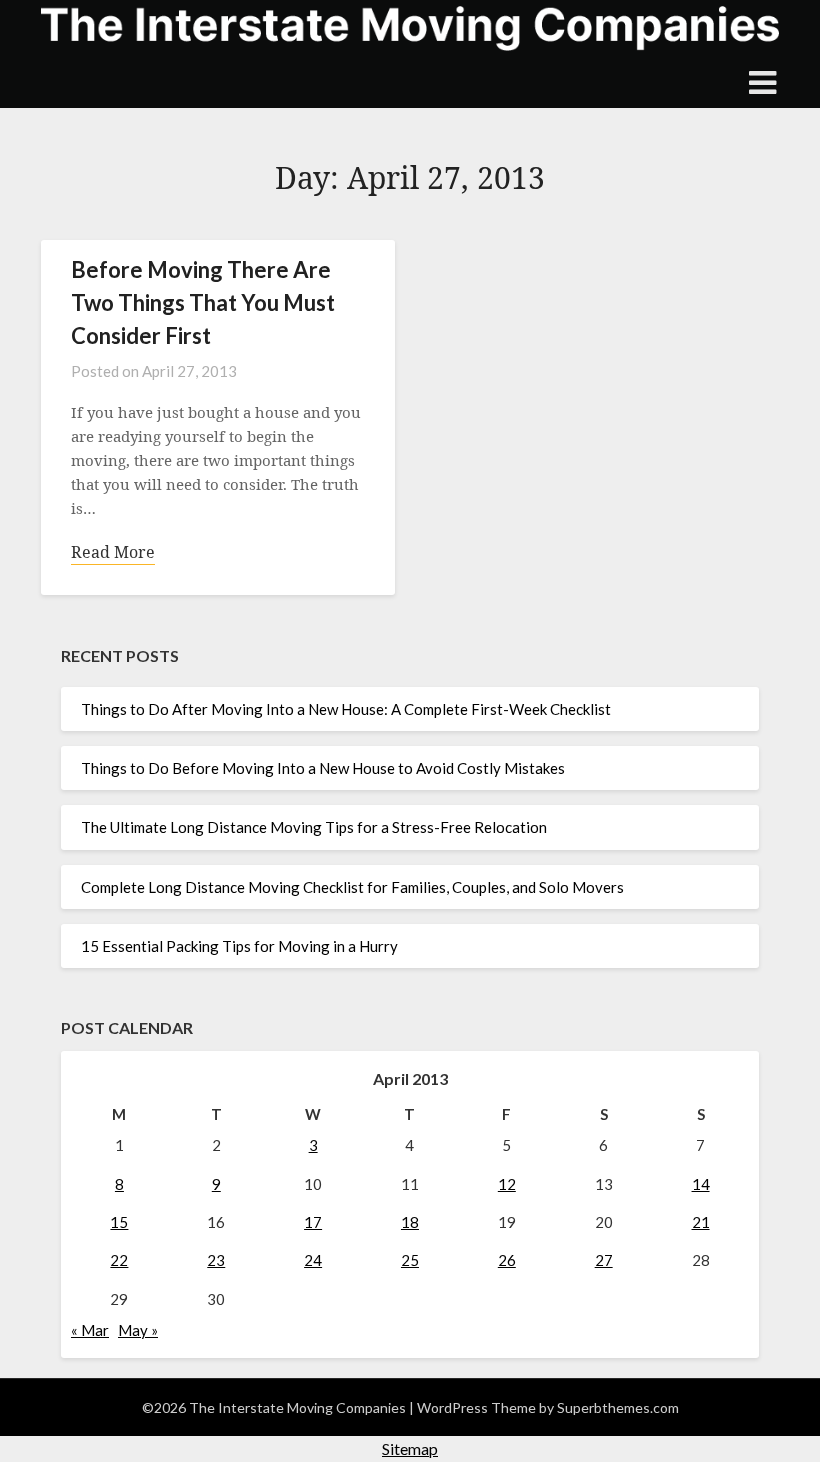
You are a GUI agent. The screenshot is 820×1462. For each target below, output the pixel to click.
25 (410, 1260)
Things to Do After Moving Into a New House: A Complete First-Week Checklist (346, 709)
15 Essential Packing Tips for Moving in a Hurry (239, 946)
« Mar (90, 1330)
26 (507, 1260)
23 (216, 1260)
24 (313, 1260)
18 (410, 1222)
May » (138, 1330)
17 (313, 1222)
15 (119, 1222)
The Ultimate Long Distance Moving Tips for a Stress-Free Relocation (314, 827)
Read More (113, 552)
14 (701, 1184)
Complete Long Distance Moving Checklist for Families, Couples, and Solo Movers (352, 887)
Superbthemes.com (618, 1407)
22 (119, 1260)
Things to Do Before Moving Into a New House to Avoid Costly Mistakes (323, 768)
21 (701, 1222)
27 (604, 1260)
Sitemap (410, 1448)
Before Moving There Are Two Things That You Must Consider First (203, 302)
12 (507, 1184)
